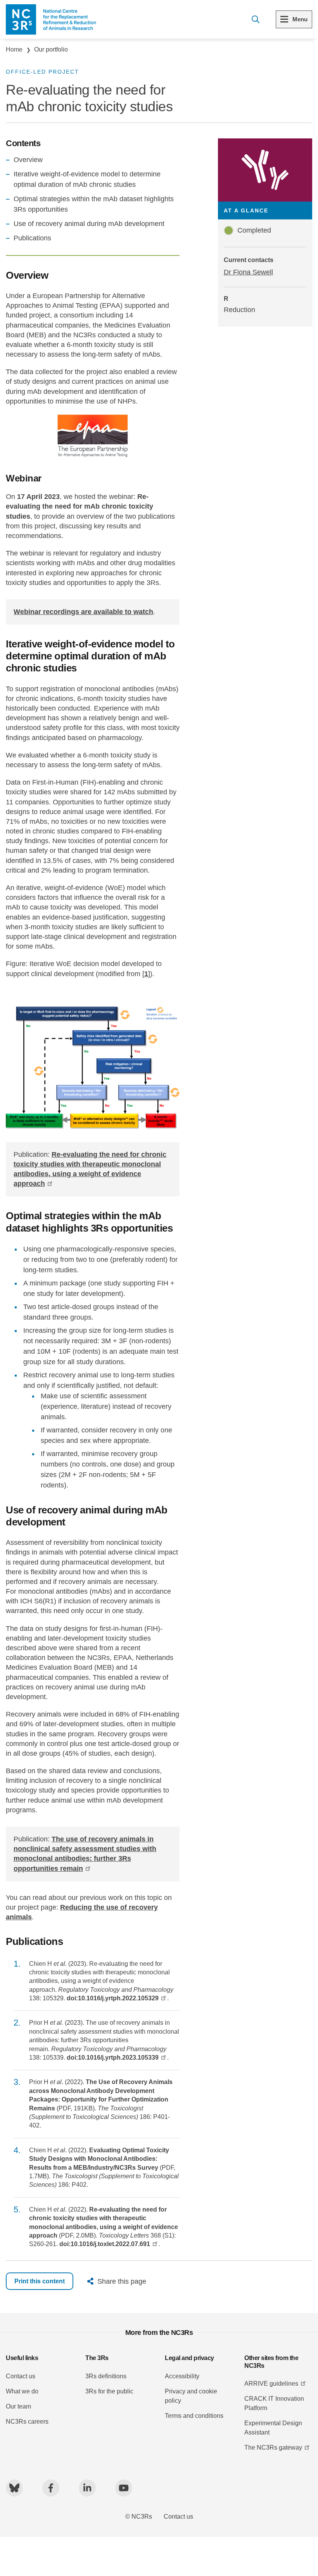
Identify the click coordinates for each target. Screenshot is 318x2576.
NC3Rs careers (27, 2422)
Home (14, 49)
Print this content (40, 2281)
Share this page (122, 2281)
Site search (255, 19)
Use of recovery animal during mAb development (89, 224)
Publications (32, 238)
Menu (300, 19)
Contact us (21, 2376)
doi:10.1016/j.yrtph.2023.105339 (113, 2058)
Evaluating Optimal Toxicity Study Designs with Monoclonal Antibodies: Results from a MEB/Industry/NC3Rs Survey (99, 2159)
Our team (18, 2406)
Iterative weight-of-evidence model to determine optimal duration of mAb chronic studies (87, 179)
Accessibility (182, 2376)
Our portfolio (51, 49)
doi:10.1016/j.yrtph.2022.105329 (113, 1998)
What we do (22, 2391)
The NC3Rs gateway (273, 2447)
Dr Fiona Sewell (248, 272)
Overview (28, 160)
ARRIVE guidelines (271, 2384)
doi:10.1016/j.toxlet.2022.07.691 (105, 2244)
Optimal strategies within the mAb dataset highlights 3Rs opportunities (94, 204)
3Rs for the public (109, 2391)
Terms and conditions (194, 2416)
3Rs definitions (106, 2376)
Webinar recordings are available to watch (83, 612)
